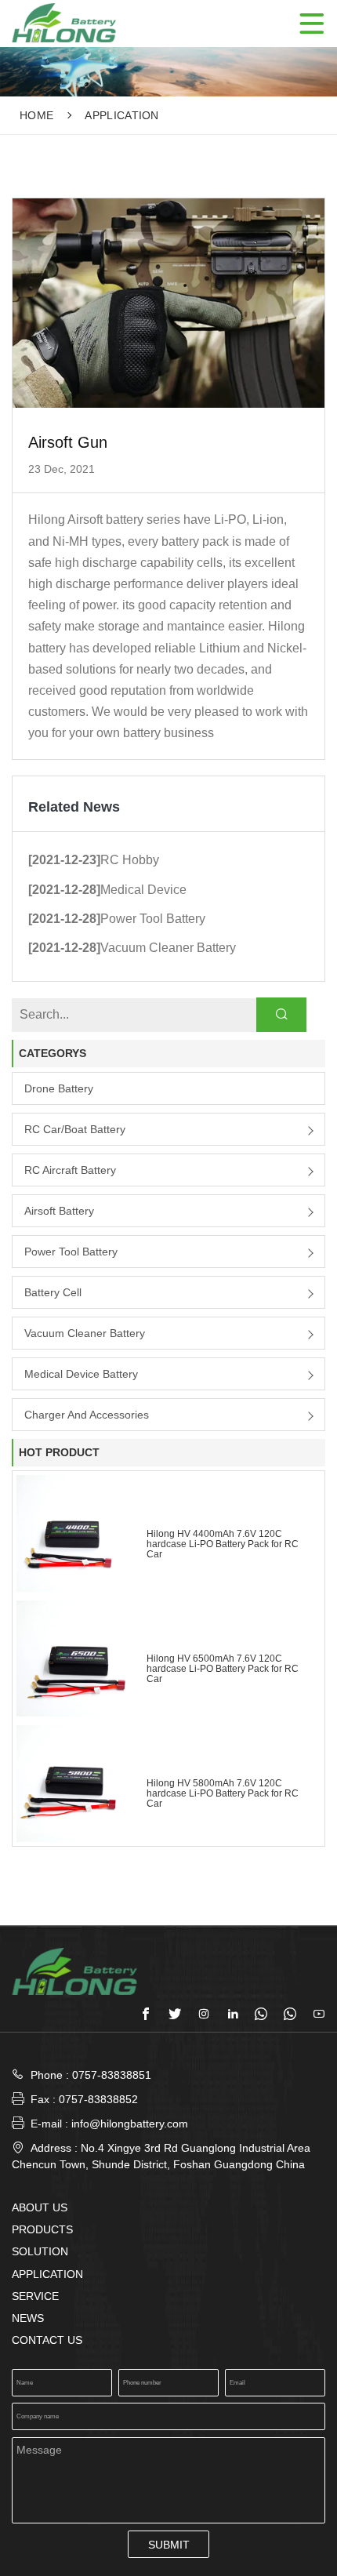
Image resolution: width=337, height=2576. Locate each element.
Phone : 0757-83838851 (91, 2075)
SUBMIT (169, 2545)
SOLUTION (40, 2251)
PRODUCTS (42, 2229)
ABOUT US (40, 2207)
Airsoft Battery (59, 1211)
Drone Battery (59, 1088)
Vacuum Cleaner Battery (85, 1333)
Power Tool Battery (71, 1252)
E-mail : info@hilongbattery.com (100, 2123)
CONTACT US (47, 2340)
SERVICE (35, 2296)
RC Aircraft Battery (70, 1170)
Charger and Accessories (87, 1415)
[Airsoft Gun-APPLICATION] (64, 22)
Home (36, 115)
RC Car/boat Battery (75, 1129)
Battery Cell (53, 1292)
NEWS (28, 2318)
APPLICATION (122, 115)
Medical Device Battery (81, 1374)
